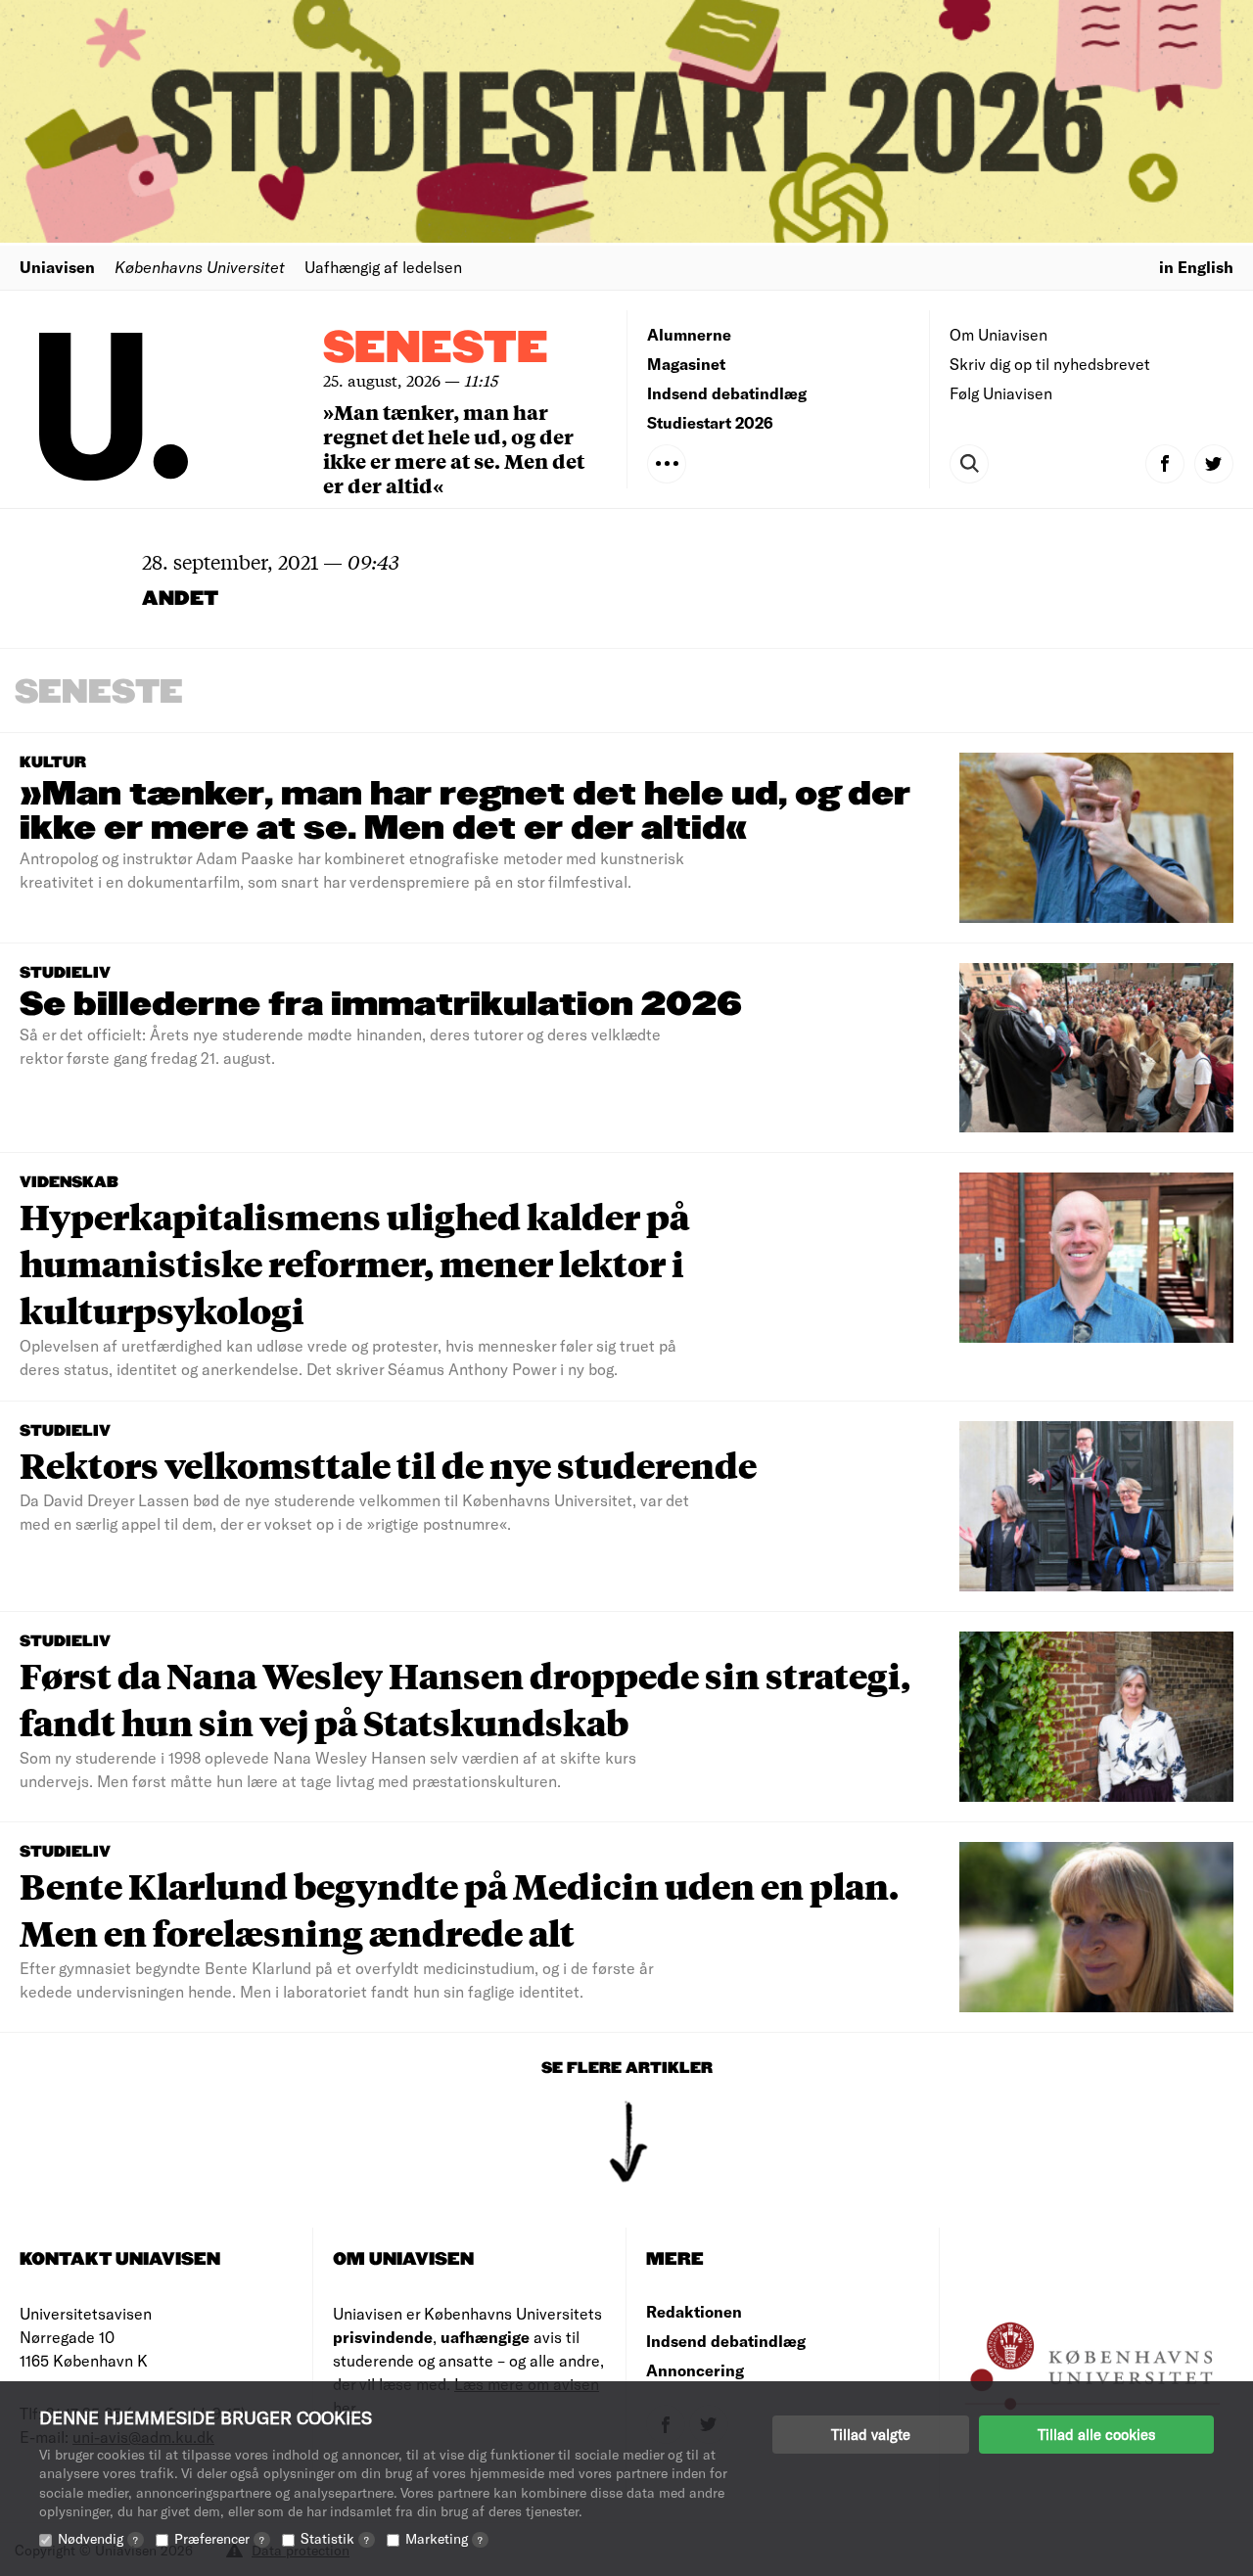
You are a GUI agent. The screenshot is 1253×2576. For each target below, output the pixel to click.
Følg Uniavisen (1001, 393)
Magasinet (686, 364)
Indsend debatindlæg (727, 393)
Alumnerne (689, 334)
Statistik (335, 2538)
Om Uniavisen (998, 334)
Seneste (436, 349)
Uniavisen (57, 267)
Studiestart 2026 (710, 422)
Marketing (444, 2538)
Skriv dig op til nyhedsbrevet (1050, 364)
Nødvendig (98, 2538)
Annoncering (695, 2370)
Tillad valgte (871, 2434)
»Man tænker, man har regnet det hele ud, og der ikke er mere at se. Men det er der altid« (454, 448)
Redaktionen (694, 2311)
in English (1196, 267)
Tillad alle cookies (1096, 2434)
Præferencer (219, 2538)
